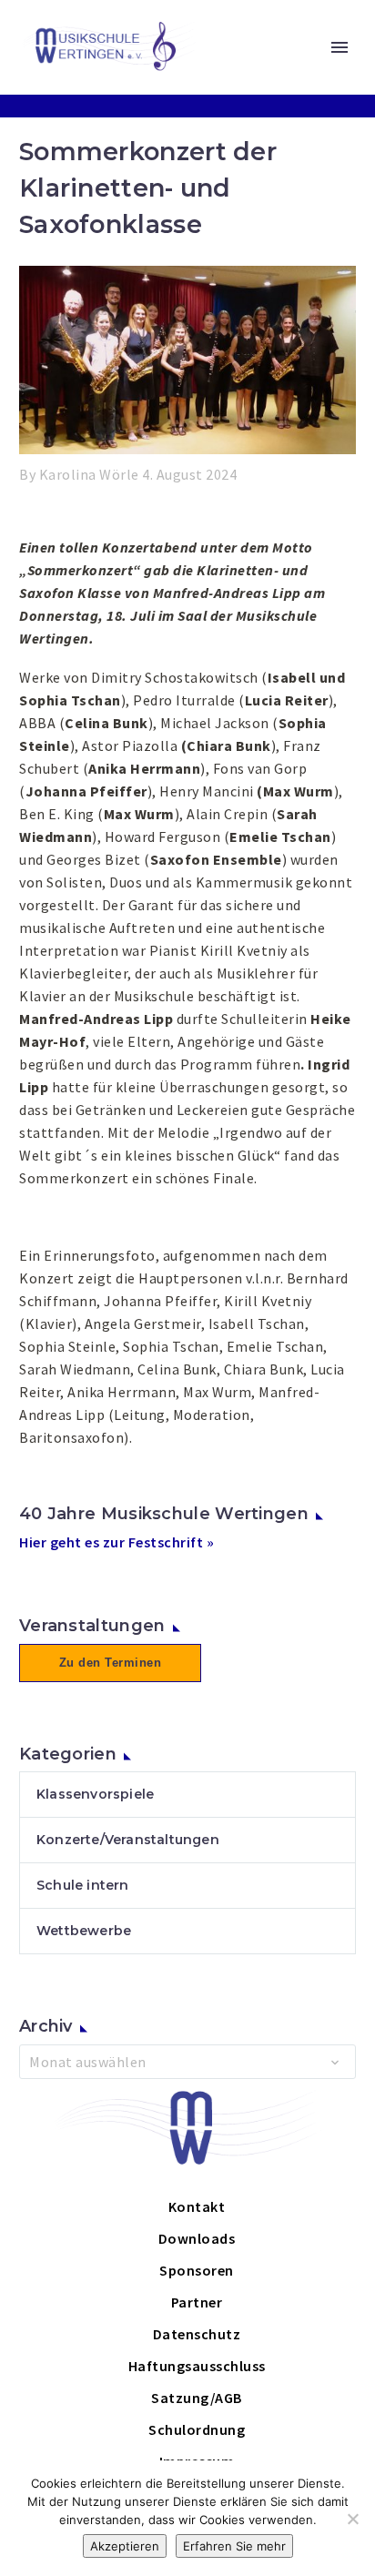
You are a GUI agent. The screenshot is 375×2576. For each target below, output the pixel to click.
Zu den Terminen (111, 1663)
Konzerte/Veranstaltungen (128, 1840)
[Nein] (352, 2519)
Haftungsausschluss (197, 2366)
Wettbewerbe (84, 1931)
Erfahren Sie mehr (234, 2546)
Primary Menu (340, 47)
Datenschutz (197, 2334)
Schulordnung (197, 2429)
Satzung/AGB (197, 2398)
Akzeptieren (125, 2546)
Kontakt (197, 2206)
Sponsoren (197, 2270)
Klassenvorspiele (95, 1794)
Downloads (197, 2238)
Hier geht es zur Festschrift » (117, 1542)
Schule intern (83, 1885)
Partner (197, 2302)
